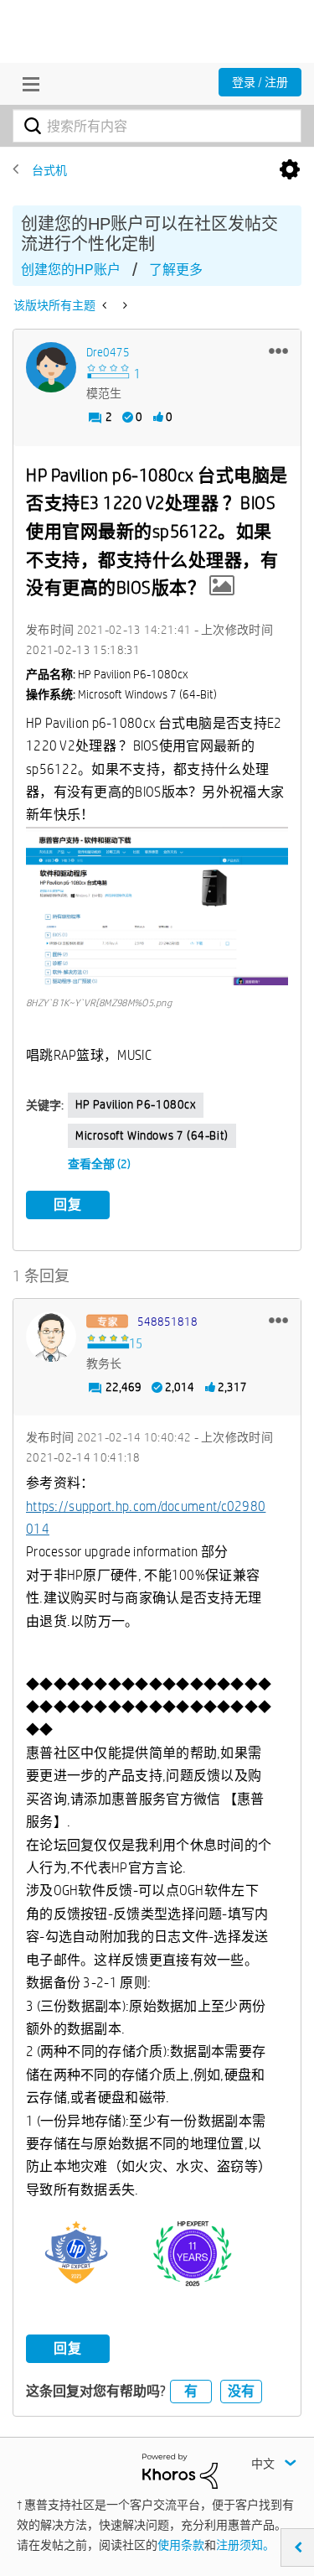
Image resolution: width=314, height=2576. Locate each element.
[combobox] (157, 126)
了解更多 (176, 270)
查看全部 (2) (99, 1164)
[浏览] (27, 84)
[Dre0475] (51, 367)
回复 (68, 1205)
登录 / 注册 (260, 82)
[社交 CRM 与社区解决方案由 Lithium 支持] (180, 2470)
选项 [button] (290, 170)
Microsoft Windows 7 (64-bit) (152, 1135)
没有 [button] (241, 2391)
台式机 (49, 170)
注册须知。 (245, 2545)
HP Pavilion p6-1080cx (136, 1104)
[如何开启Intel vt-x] (124, 305)
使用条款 (181, 2545)
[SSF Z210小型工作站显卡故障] (106, 305)
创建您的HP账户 (71, 270)
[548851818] (51, 1337)
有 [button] (191, 2391)
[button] (278, 351)
